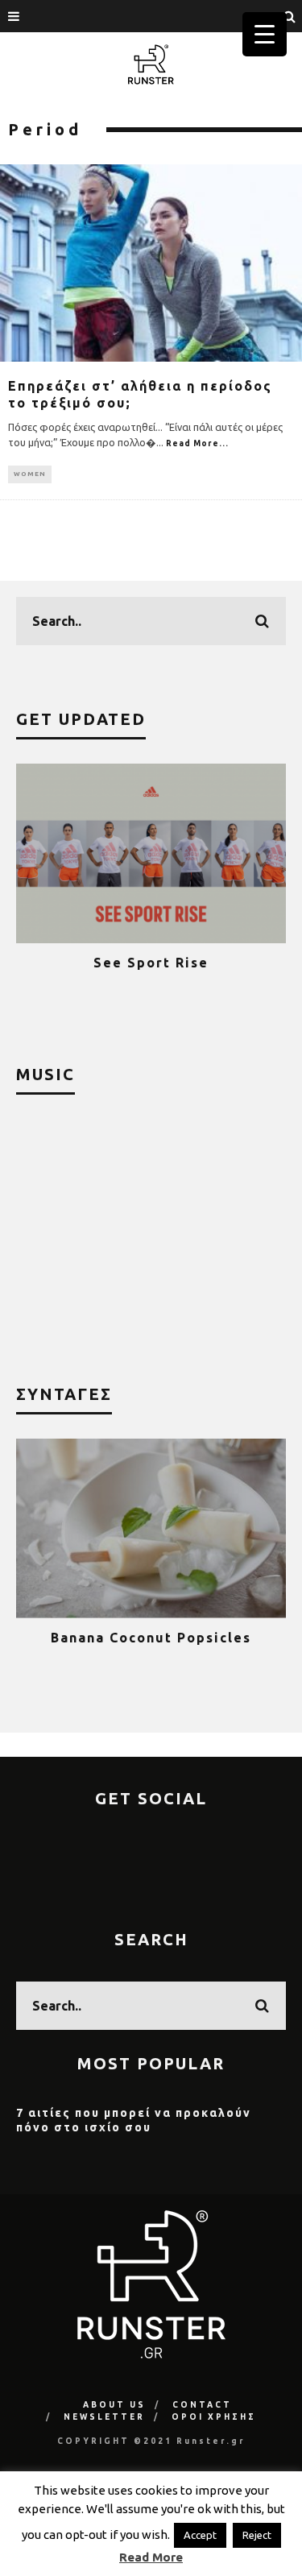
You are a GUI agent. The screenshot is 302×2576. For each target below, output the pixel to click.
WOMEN (30, 474)
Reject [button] (257, 2535)
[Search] (290, 16)
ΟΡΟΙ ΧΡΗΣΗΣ (214, 2417)
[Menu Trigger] (265, 34)
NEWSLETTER (104, 2417)
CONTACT (202, 2405)
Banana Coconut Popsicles (151, 1638)
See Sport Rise (151, 963)
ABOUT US (114, 2405)
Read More (151, 2557)
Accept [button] (200, 2535)
